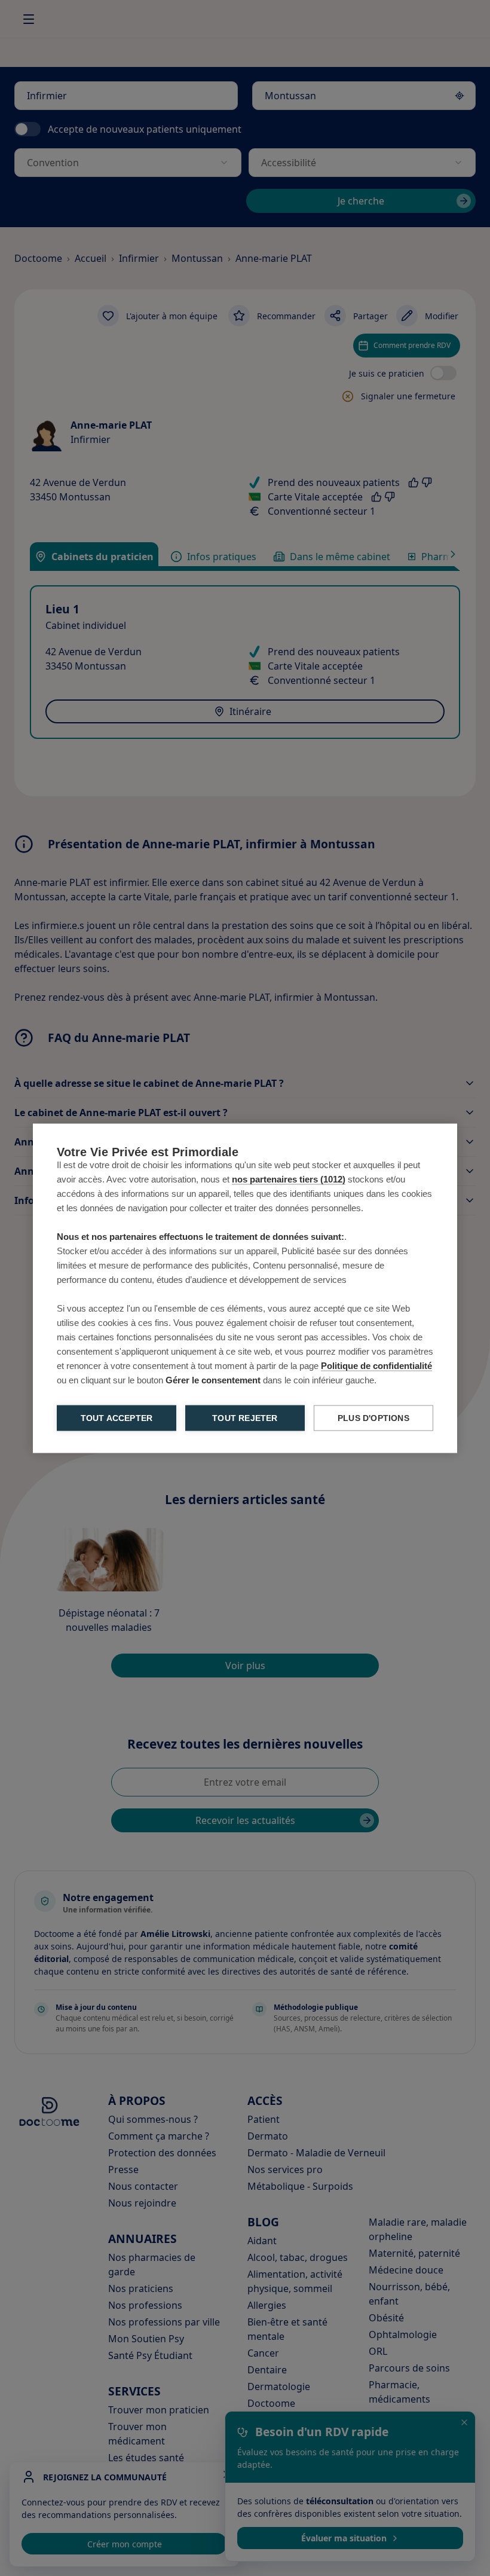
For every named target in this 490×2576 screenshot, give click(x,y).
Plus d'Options (373, 1418)
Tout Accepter (117, 1418)
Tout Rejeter (245, 1418)
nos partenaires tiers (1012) (289, 1179)
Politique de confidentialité (376, 1365)
